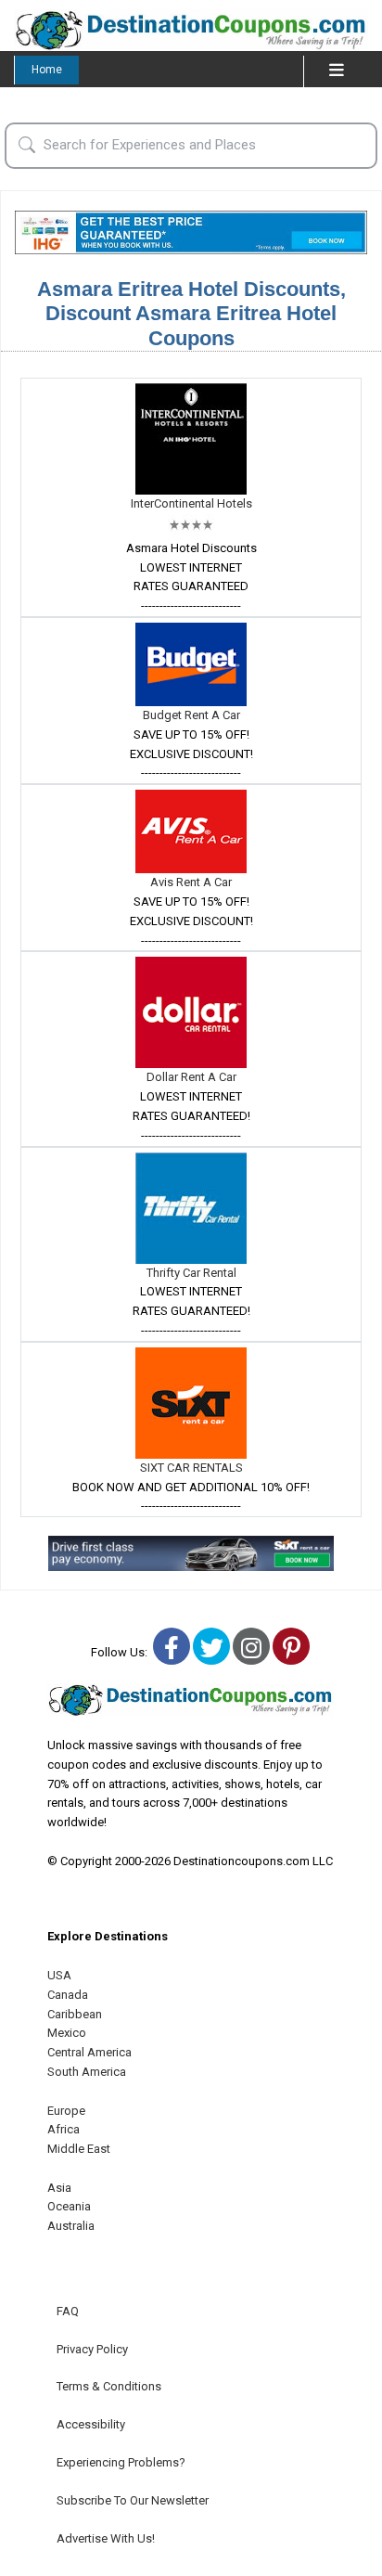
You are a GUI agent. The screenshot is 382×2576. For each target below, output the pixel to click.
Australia (71, 2226)
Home (47, 70)
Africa (64, 2129)
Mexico (67, 2033)
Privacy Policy (92, 2349)
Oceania (69, 2206)
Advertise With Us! (106, 2538)
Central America (89, 2052)
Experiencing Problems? (121, 2462)
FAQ (68, 2311)
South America (87, 2072)
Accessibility (91, 2424)
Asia (59, 2188)
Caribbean (75, 2014)
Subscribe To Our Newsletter (133, 2500)
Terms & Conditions (109, 2386)
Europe (66, 2111)
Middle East (79, 2149)
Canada (68, 1995)
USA (59, 1975)
